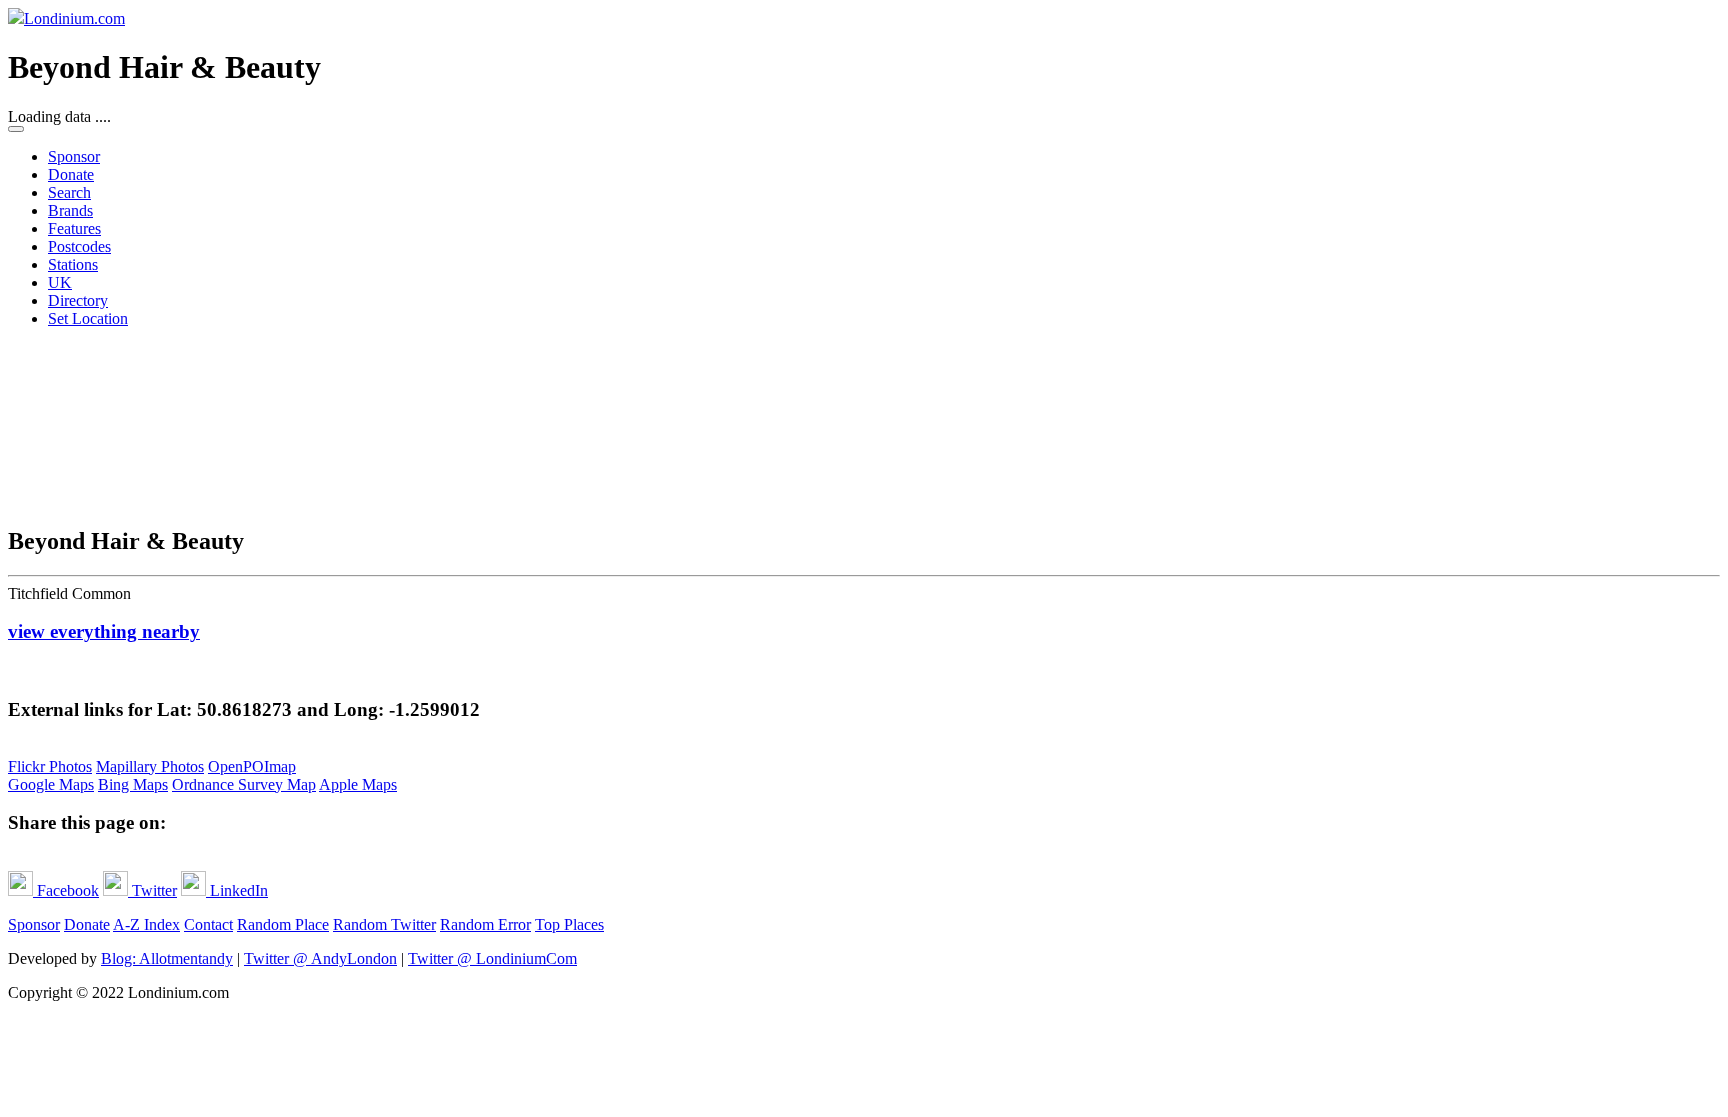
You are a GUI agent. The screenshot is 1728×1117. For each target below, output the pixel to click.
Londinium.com (74, 18)
